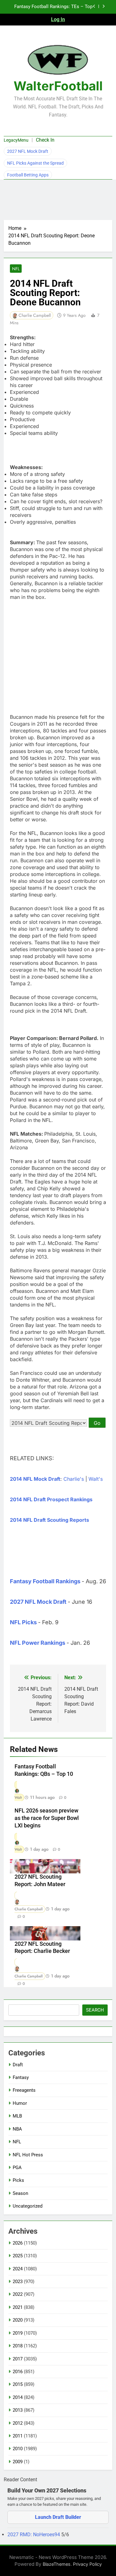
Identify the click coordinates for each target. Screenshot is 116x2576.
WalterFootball (58, 86)
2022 (18, 2294)
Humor (20, 2103)
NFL (16, 269)
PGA (17, 2168)
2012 (18, 2423)
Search (95, 2010)
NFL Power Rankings (38, 1643)
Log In (58, 19)
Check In (45, 140)
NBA (17, 2129)
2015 (18, 2384)
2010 (18, 2449)
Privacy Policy (87, 2564)
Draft (18, 2065)
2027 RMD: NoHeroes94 (34, 2535)
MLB (17, 2116)
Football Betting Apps (28, 175)
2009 (18, 2462)
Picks (18, 2180)
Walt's (96, 1479)
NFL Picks (23, 1622)
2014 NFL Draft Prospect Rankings (51, 1499)
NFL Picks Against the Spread (35, 163)
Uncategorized (28, 2206)
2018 (18, 2346)
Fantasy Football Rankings (45, 1581)
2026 (18, 2243)
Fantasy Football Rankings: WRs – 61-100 (54, 9)
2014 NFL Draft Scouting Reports (49, 1520)
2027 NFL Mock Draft (28, 151)
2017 (18, 2359)
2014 (18, 2397)
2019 (18, 2333)
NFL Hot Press (28, 2155)
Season (20, 2193)
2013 (18, 2410)
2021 (18, 2307)
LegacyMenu (16, 140)
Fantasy (21, 2077)
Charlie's (74, 1479)
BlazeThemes (57, 2564)
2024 (18, 2269)
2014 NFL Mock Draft (35, 1479)
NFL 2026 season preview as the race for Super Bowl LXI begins (47, 1818)
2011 (18, 2436)
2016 (18, 2372)
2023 (18, 2282)
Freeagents (24, 2090)
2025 (18, 2256)
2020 (18, 2320)
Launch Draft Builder (58, 2517)
